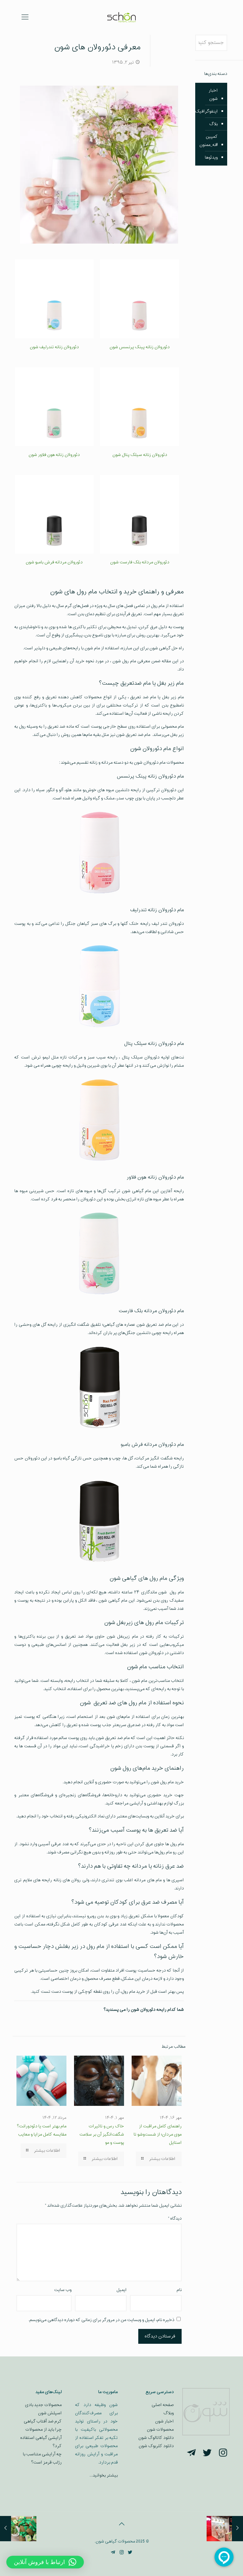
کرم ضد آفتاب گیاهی (43, 2421)
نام (179, 2290)
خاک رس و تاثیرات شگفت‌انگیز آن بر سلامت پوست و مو (102, 2134)
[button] (45, 2562)
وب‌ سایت (63, 2290)
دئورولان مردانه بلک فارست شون (140, 562)
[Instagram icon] (122, 2553)
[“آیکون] (223, 2454)
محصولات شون (160, 2430)
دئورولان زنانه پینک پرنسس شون (140, 347)
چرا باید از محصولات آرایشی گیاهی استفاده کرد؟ (41, 2438)
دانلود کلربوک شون (156, 2446)
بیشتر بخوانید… (104, 2475)
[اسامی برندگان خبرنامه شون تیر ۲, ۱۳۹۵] (6, 2529)
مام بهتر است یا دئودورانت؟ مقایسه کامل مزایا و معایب (42, 2130)
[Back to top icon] (121, 2524)
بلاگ (213, 124)
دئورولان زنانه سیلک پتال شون (140, 455)
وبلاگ (168, 2413)
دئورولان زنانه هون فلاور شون (54, 455)
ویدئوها (211, 158)
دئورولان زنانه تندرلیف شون (54, 347)
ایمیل (121, 2290)
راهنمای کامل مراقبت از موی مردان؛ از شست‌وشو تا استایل (158, 2134)
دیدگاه (175, 2218)
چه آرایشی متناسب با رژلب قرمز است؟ (42, 2458)
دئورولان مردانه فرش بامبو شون (54, 562)
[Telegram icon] (113, 2553)
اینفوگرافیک (206, 111)
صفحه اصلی (163, 2405)
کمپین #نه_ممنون (209, 141)
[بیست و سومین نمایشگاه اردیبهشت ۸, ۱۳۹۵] (237, 2529)
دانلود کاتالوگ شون (156, 2438)
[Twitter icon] (130, 2553)
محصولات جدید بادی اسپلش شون (43, 2409)
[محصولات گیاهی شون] (121, 17)
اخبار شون (213, 95)
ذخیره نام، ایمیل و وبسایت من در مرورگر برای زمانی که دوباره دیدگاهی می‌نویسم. (101, 2320)
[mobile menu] (25, 17)
